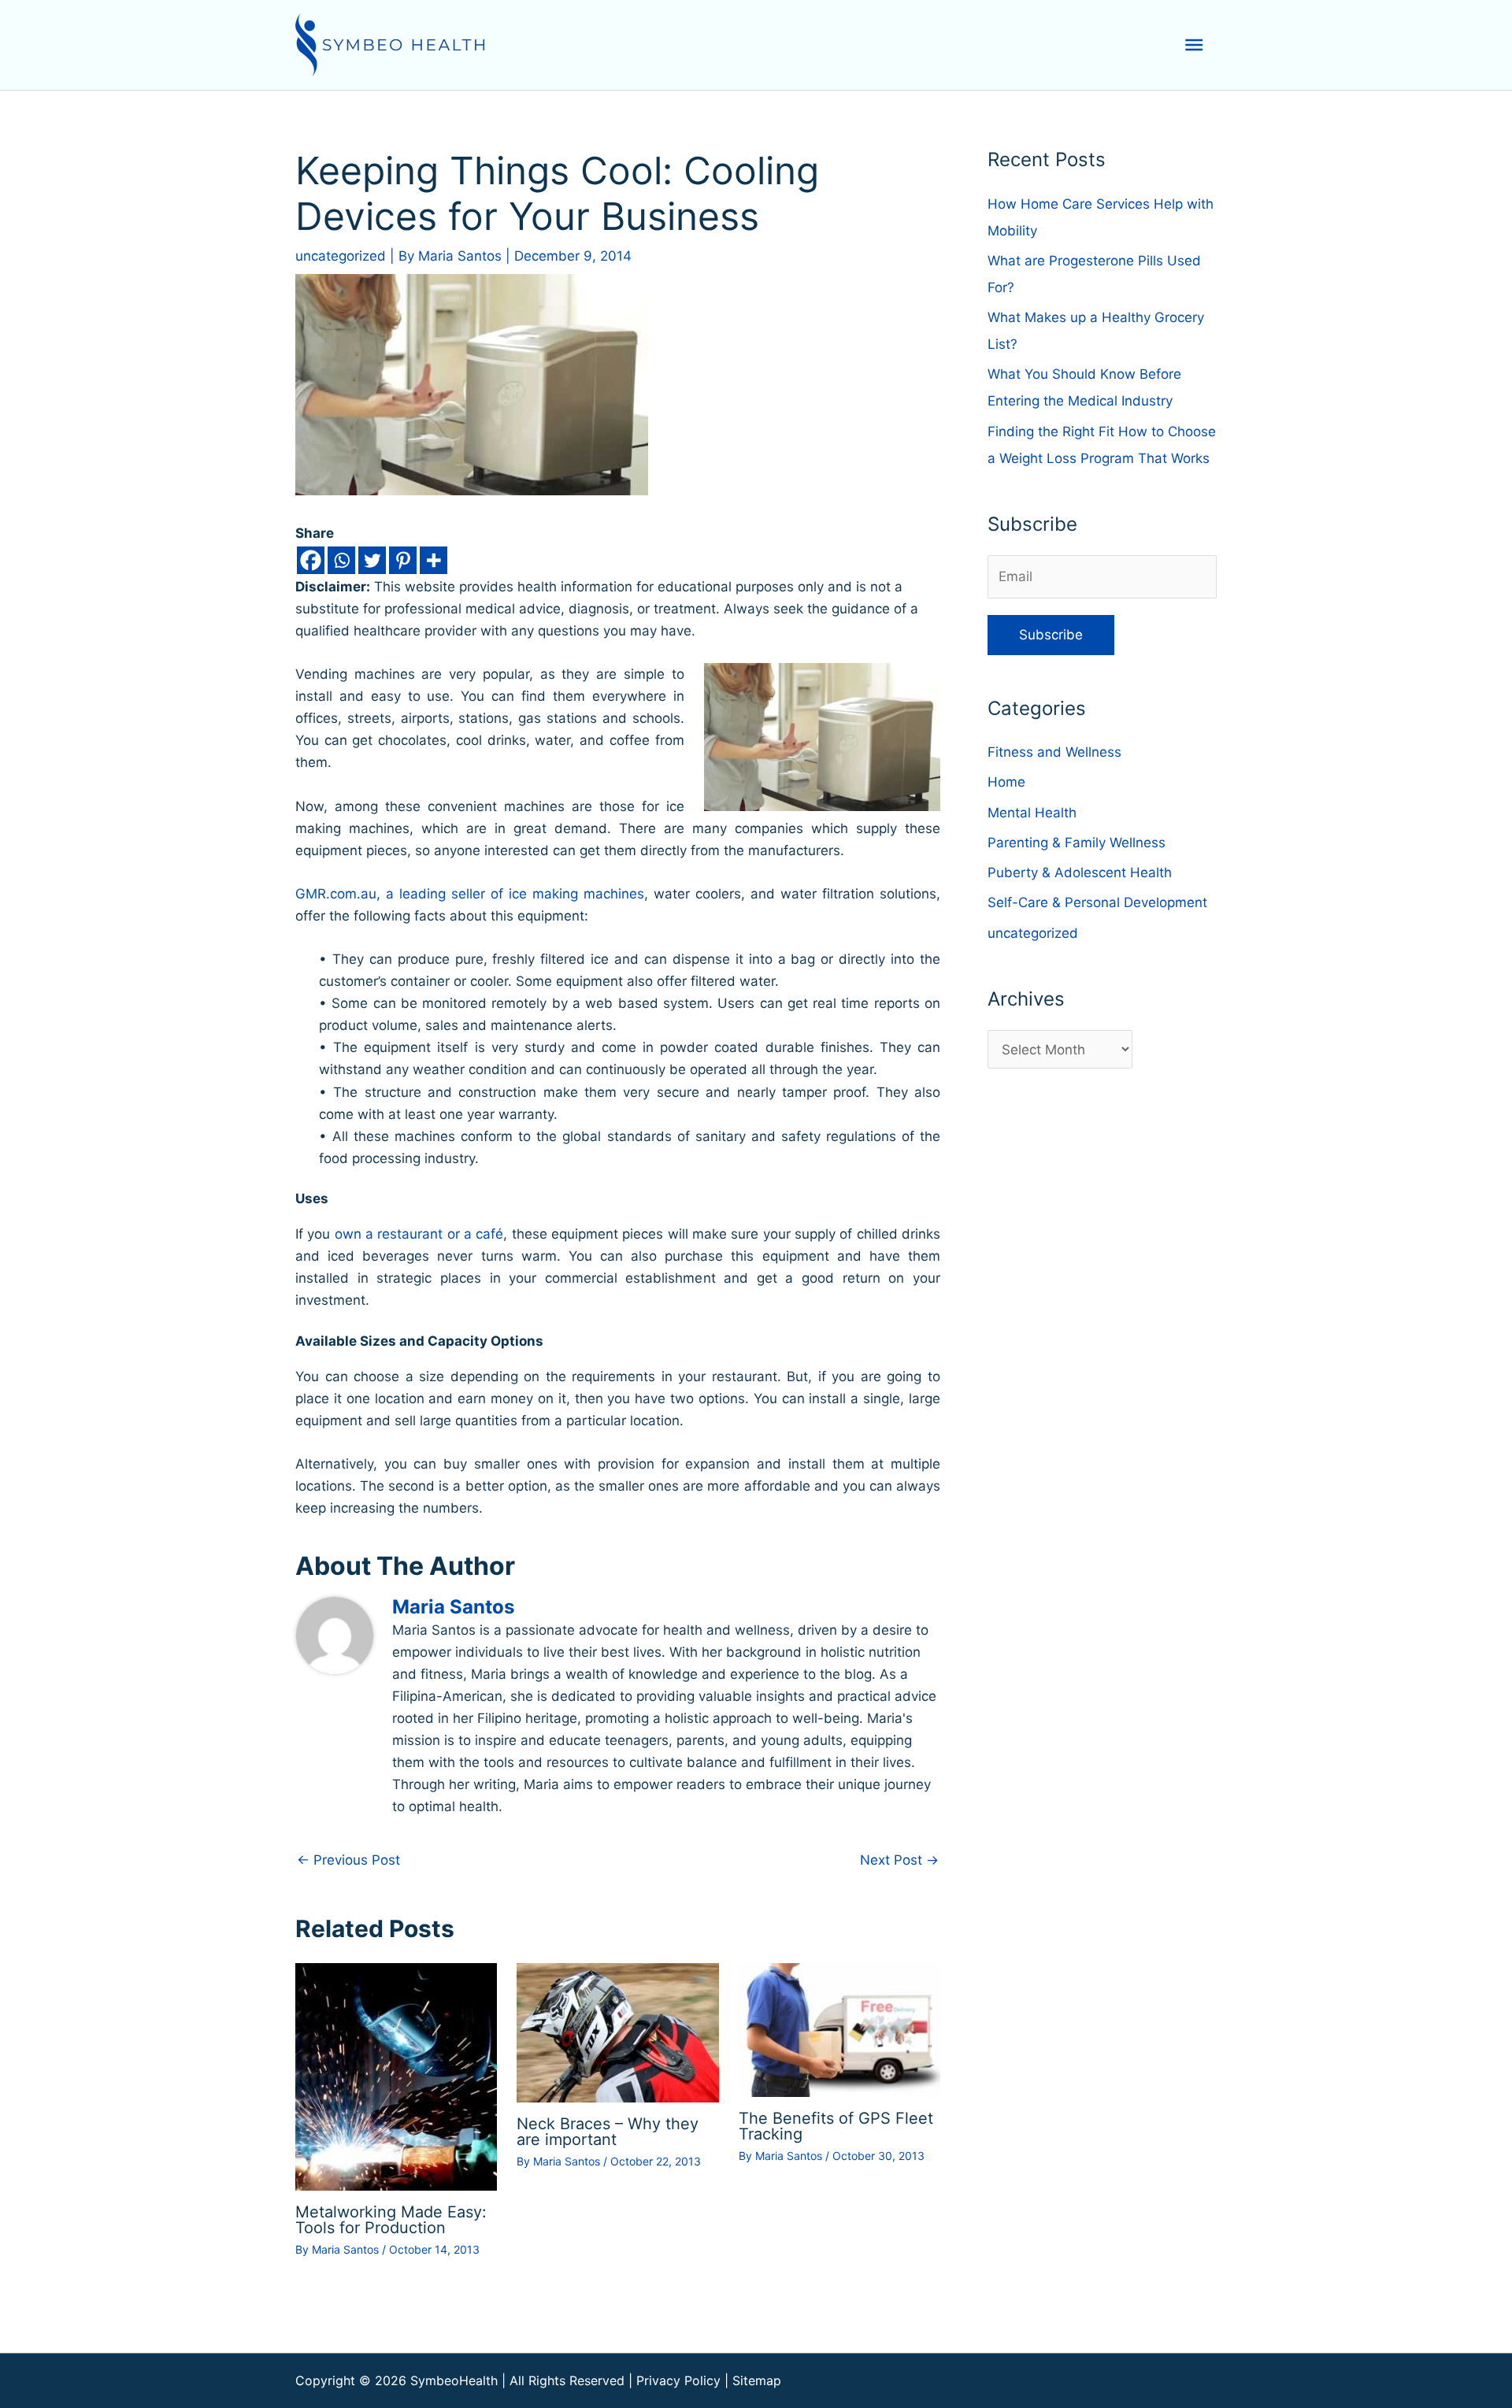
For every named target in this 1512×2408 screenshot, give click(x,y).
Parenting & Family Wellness (1077, 843)
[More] (434, 560)
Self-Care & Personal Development (1097, 902)
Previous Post (348, 1860)
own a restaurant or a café (419, 1234)
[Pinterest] (403, 560)
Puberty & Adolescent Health (1080, 872)
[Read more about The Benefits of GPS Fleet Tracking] (839, 2029)
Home (1006, 782)
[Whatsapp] (341, 560)
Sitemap (757, 2380)
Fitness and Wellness (1054, 752)
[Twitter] (372, 560)
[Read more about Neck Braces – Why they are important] (617, 2032)
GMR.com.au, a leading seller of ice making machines (470, 894)
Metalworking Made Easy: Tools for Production (391, 2220)
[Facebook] (311, 560)
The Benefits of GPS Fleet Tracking (836, 2126)
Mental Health (1032, 813)
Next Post (899, 1860)
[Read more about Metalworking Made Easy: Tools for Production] (396, 2076)
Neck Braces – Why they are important (608, 2132)
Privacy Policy (678, 2380)
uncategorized (341, 256)
